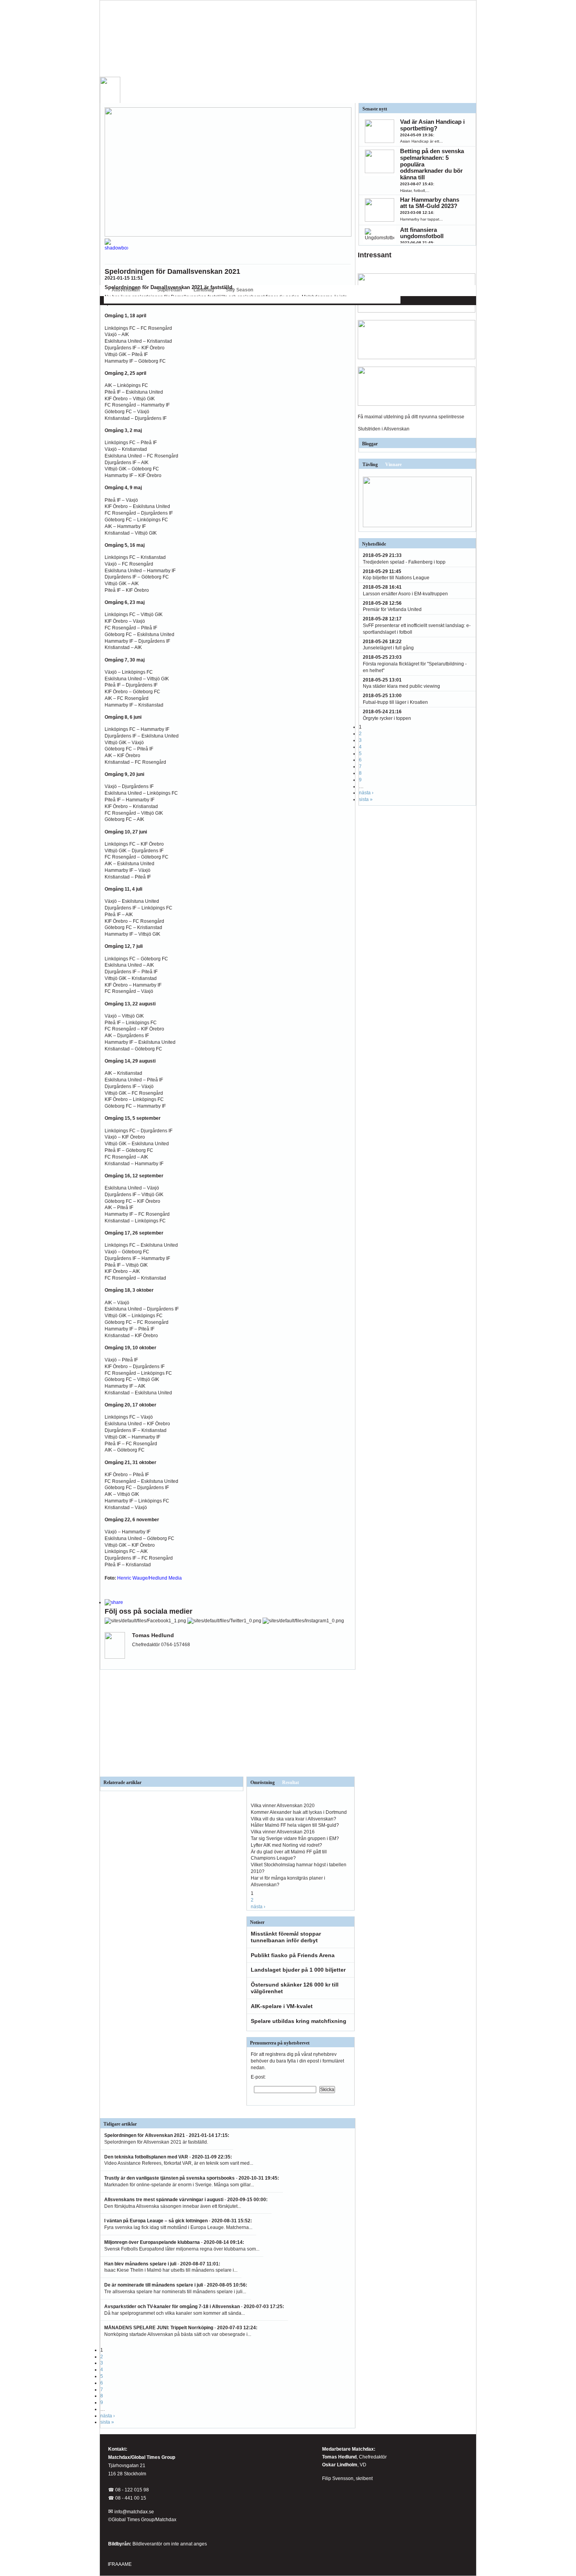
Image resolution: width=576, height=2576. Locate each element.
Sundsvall (350, 300)
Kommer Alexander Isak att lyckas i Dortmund (299, 1812)
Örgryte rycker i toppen (387, 718)
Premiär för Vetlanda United (392, 609)
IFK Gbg (180, 300)
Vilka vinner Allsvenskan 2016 (283, 1832)
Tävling (370, 465)
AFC (108, 300)
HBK (199, 300)
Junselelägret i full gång (388, 648)
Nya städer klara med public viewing (401, 686)
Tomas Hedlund (339, 2457)
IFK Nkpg (324, 300)
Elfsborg (156, 300)
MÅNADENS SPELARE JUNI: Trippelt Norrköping (159, 2328)
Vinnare (393, 465)
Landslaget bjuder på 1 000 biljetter (298, 1970)
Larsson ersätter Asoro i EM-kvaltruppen (405, 594)
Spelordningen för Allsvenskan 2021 (145, 2135)
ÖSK (372, 300)
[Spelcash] (417, 311)
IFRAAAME (120, 2564)
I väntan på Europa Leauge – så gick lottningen (156, 2221)
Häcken (247, 300)
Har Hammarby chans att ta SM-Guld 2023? (430, 203)
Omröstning (263, 1782)
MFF (304, 300)
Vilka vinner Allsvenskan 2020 (283, 1806)
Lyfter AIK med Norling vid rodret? (286, 1845)
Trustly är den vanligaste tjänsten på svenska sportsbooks (169, 2178)
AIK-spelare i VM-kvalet (282, 2006)
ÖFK (389, 300)
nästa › (258, 1907)
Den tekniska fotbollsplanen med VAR (146, 2157)
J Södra (270, 300)
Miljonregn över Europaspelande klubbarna (152, 2242)
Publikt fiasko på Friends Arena (293, 1955)
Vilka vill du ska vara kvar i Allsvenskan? (293, 1819)
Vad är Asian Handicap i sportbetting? (432, 125)
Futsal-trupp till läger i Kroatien (395, 702)
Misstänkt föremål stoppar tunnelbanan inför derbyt (286, 1937)
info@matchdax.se (134, 2512)
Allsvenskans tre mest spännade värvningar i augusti (164, 2200)
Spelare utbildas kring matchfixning (299, 2021)
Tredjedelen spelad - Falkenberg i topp (404, 562)
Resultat (291, 1782)
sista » (107, 2422)
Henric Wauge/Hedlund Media (149, 1578)
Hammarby (222, 300)
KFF (289, 300)
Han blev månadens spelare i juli (140, 2264)
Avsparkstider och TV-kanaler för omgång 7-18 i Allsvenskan (172, 2307)
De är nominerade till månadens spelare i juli (154, 2285)
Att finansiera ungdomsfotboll (422, 233)
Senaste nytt (375, 109)
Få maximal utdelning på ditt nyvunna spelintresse (411, 417)
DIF (137, 300)
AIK (123, 300)
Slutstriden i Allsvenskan (384, 429)
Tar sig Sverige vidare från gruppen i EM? (295, 1838)
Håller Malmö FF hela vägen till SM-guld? (295, 1825)
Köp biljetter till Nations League (396, 578)
